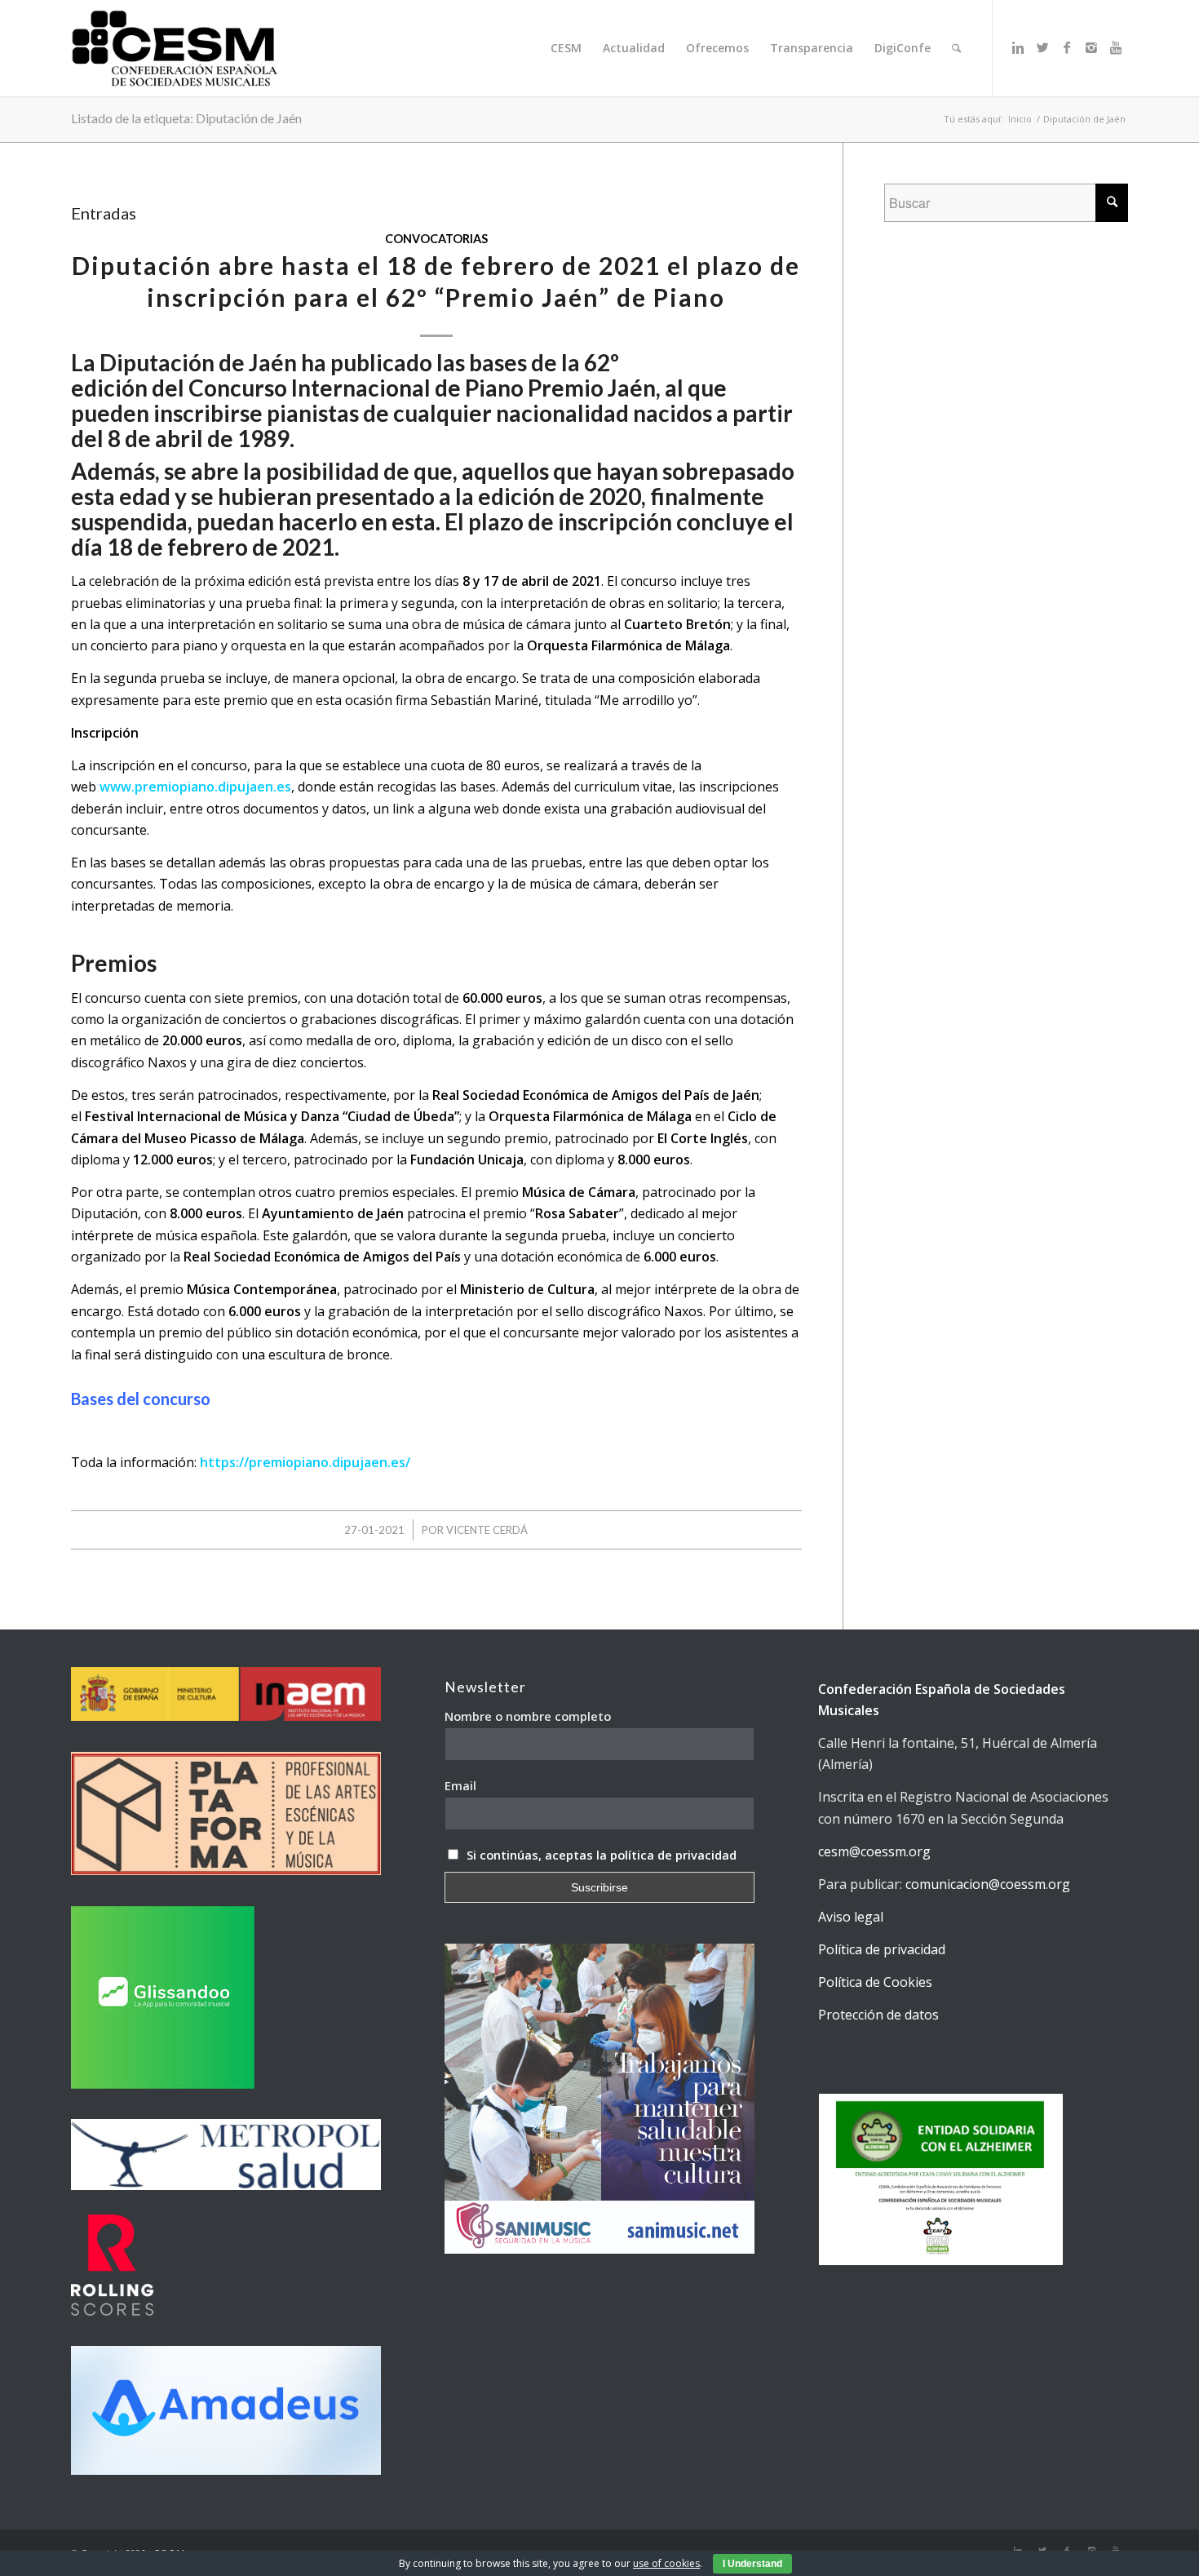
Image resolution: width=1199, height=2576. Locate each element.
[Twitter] (1042, 47)
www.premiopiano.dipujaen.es (195, 787)
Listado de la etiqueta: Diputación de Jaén (186, 118)
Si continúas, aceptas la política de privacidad (602, 1855)
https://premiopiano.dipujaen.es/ (305, 1462)
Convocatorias (436, 239)
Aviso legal (851, 1917)
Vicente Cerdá (487, 1530)
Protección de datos (878, 2015)
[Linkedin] (1018, 47)
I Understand (752, 2564)
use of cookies (666, 2563)
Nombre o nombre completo (528, 1716)
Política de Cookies (875, 1982)
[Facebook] (1067, 47)
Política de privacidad (882, 1949)
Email (460, 1785)
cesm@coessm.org (874, 1851)
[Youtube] (1116, 47)
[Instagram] (1091, 47)
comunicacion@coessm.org (988, 1884)
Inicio (1020, 119)
